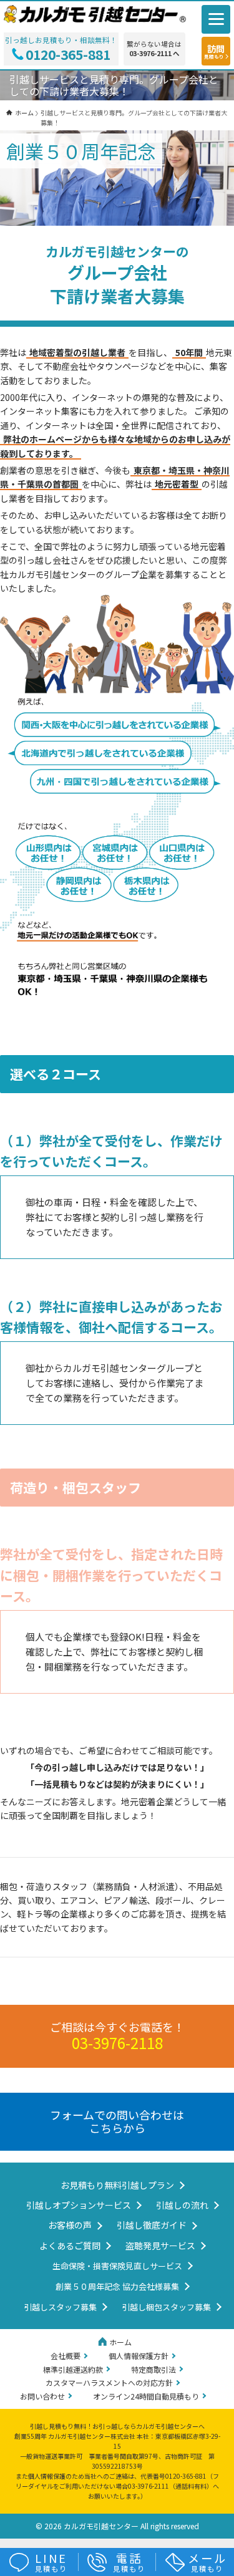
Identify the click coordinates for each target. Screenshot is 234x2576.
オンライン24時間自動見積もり (146, 2396)
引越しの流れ (182, 2205)
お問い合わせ (42, 2396)
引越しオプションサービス (79, 2205)
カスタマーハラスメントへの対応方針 (109, 2382)
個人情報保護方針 (139, 2356)
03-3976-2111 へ (154, 54)
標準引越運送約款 (73, 2369)
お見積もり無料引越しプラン (117, 2185)
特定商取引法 (154, 2369)
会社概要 (66, 2356)
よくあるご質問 (70, 2246)
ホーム (120, 2342)
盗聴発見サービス (160, 2246)
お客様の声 (70, 2225)
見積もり (51, 2562)
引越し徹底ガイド (152, 2225)
